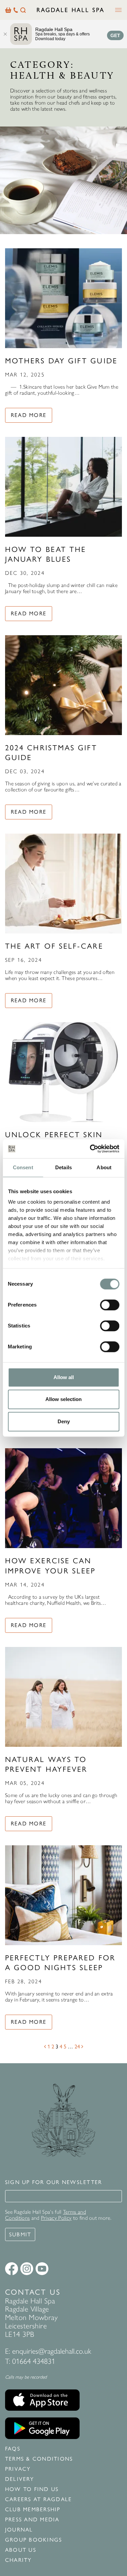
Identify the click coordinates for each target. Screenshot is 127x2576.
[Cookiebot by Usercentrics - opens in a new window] (90, 1149)
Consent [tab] (23, 1167)
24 (77, 2047)
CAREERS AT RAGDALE (38, 2499)
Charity (18, 2560)
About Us (21, 2550)
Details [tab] (63, 1167)
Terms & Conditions (39, 2459)
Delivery (19, 2479)
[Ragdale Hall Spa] (70, 10)
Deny (64, 1421)
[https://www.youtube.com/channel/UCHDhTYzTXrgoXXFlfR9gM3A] (42, 2269)
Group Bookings (34, 2540)
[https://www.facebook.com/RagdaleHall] (12, 2269)
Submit (20, 2234)
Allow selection (63, 1399)
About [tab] (104, 1167)
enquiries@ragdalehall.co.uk (52, 2351)
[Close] (5, 34)
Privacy (18, 2469)
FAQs (13, 2449)
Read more (29, 415)
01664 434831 (34, 2361)
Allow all (64, 1377)
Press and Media (32, 2520)
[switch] (110, 1305)
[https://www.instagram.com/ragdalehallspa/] (27, 2269)
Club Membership (33, 2510)
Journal (19, 2530)
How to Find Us (32, 2489)
